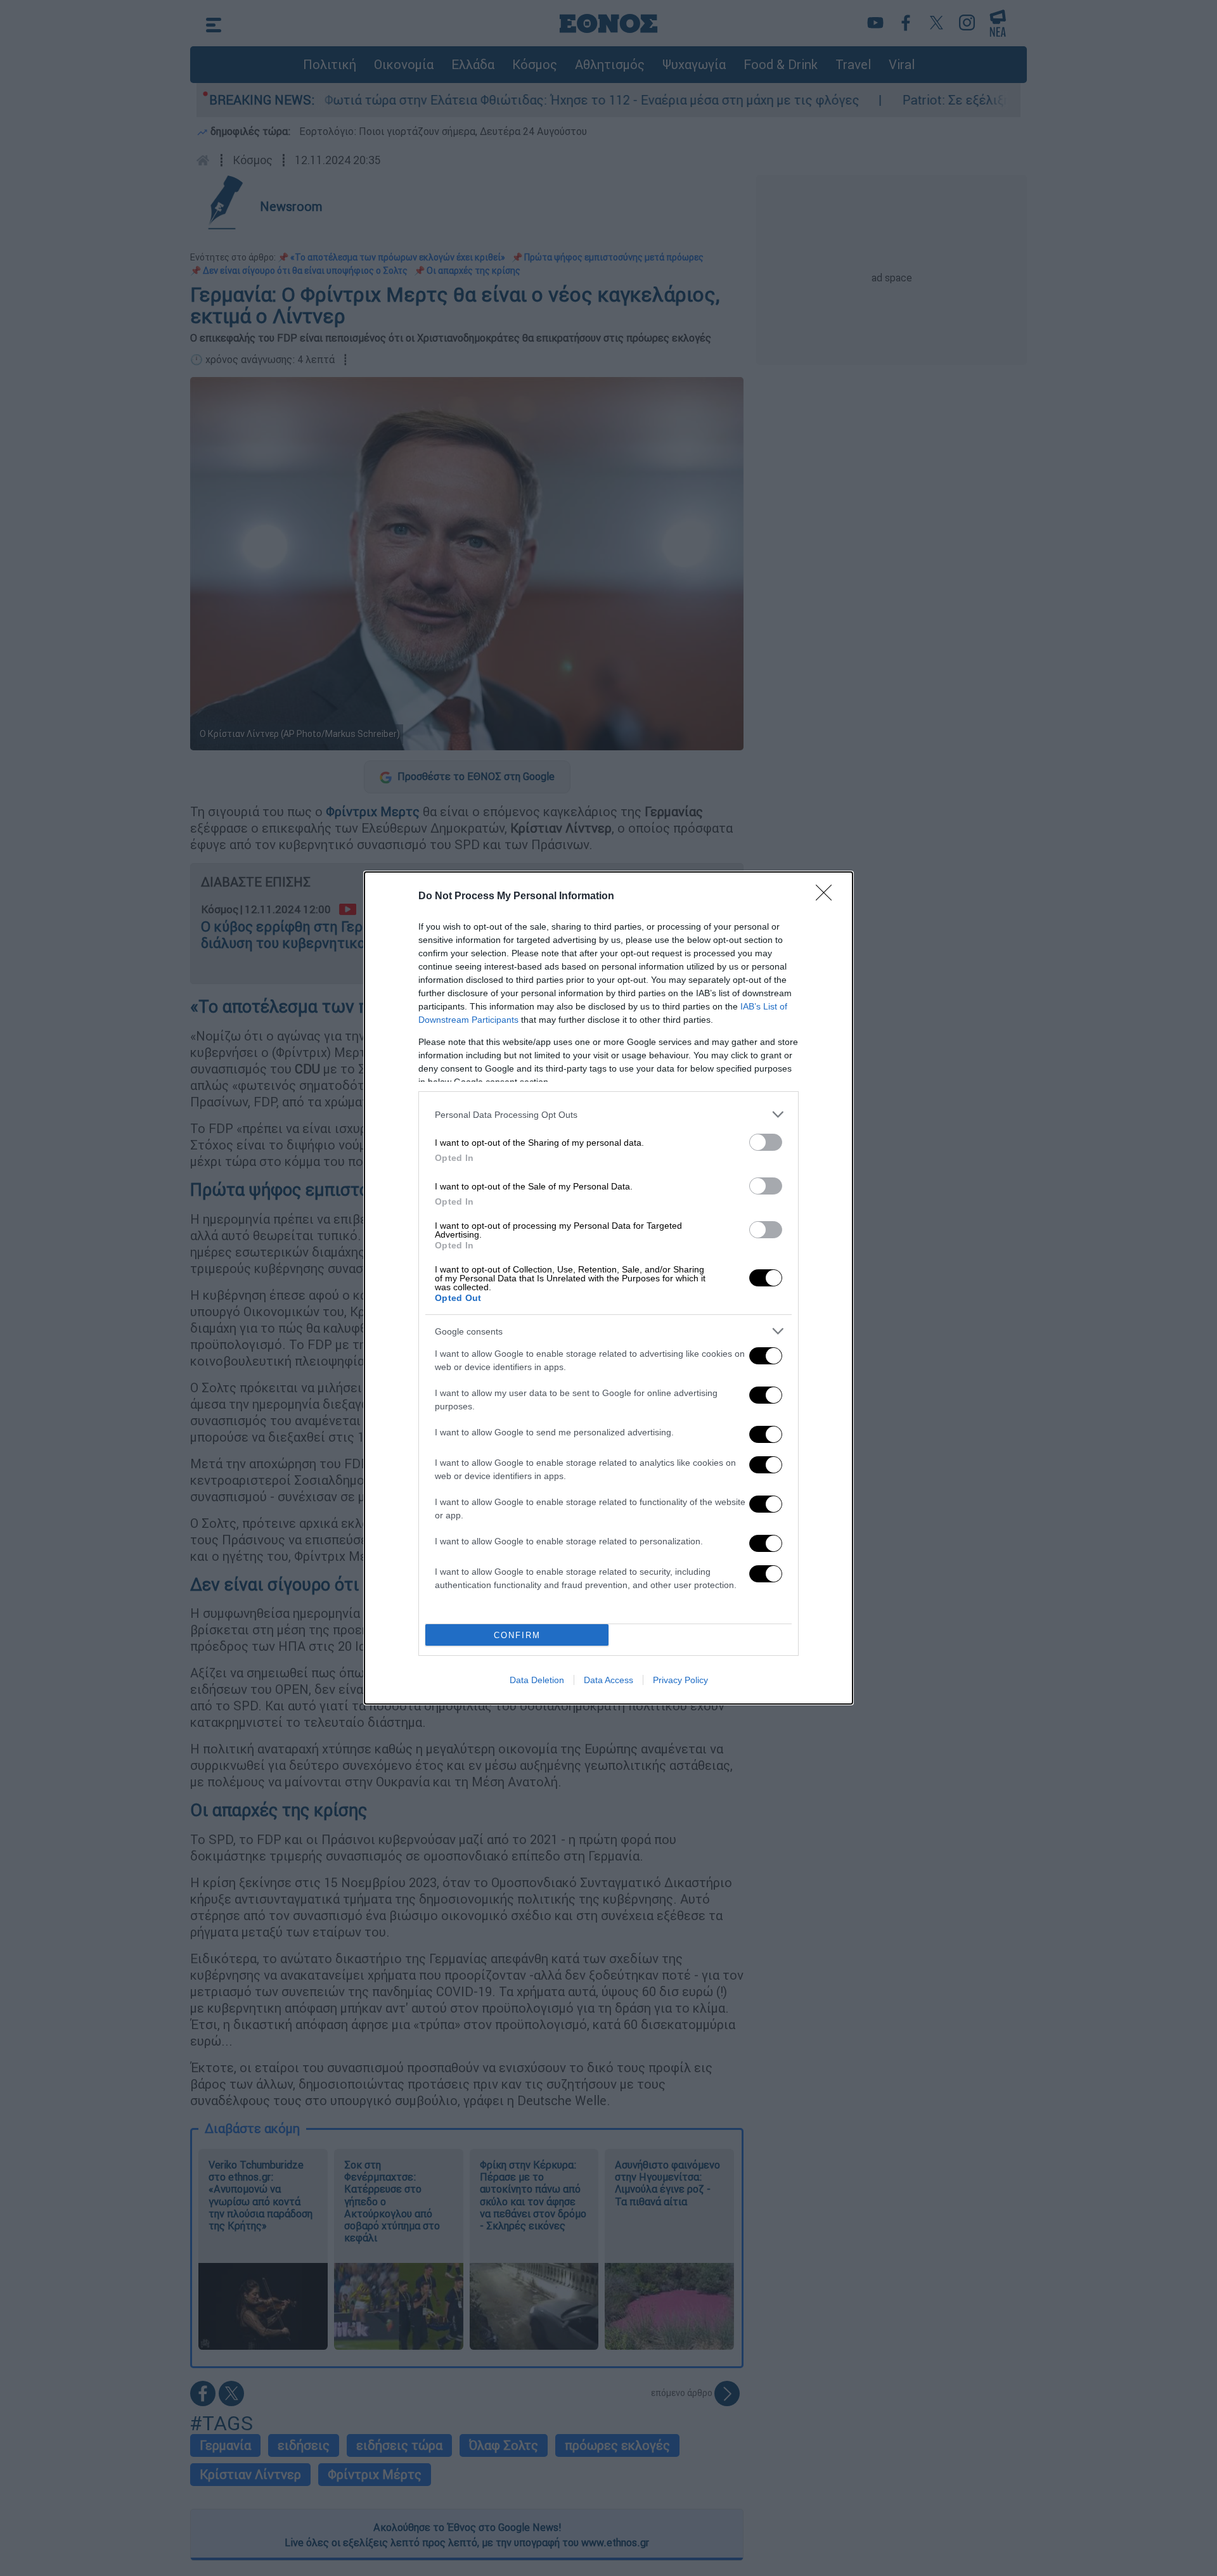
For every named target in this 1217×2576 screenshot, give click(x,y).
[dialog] (608, 1288)
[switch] (766, 1142)
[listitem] (608, 1114)
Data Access (608, 1680)
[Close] (828, 897)
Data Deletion (537, 1680)
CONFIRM (517, 1635)
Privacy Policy (680, 1680)
